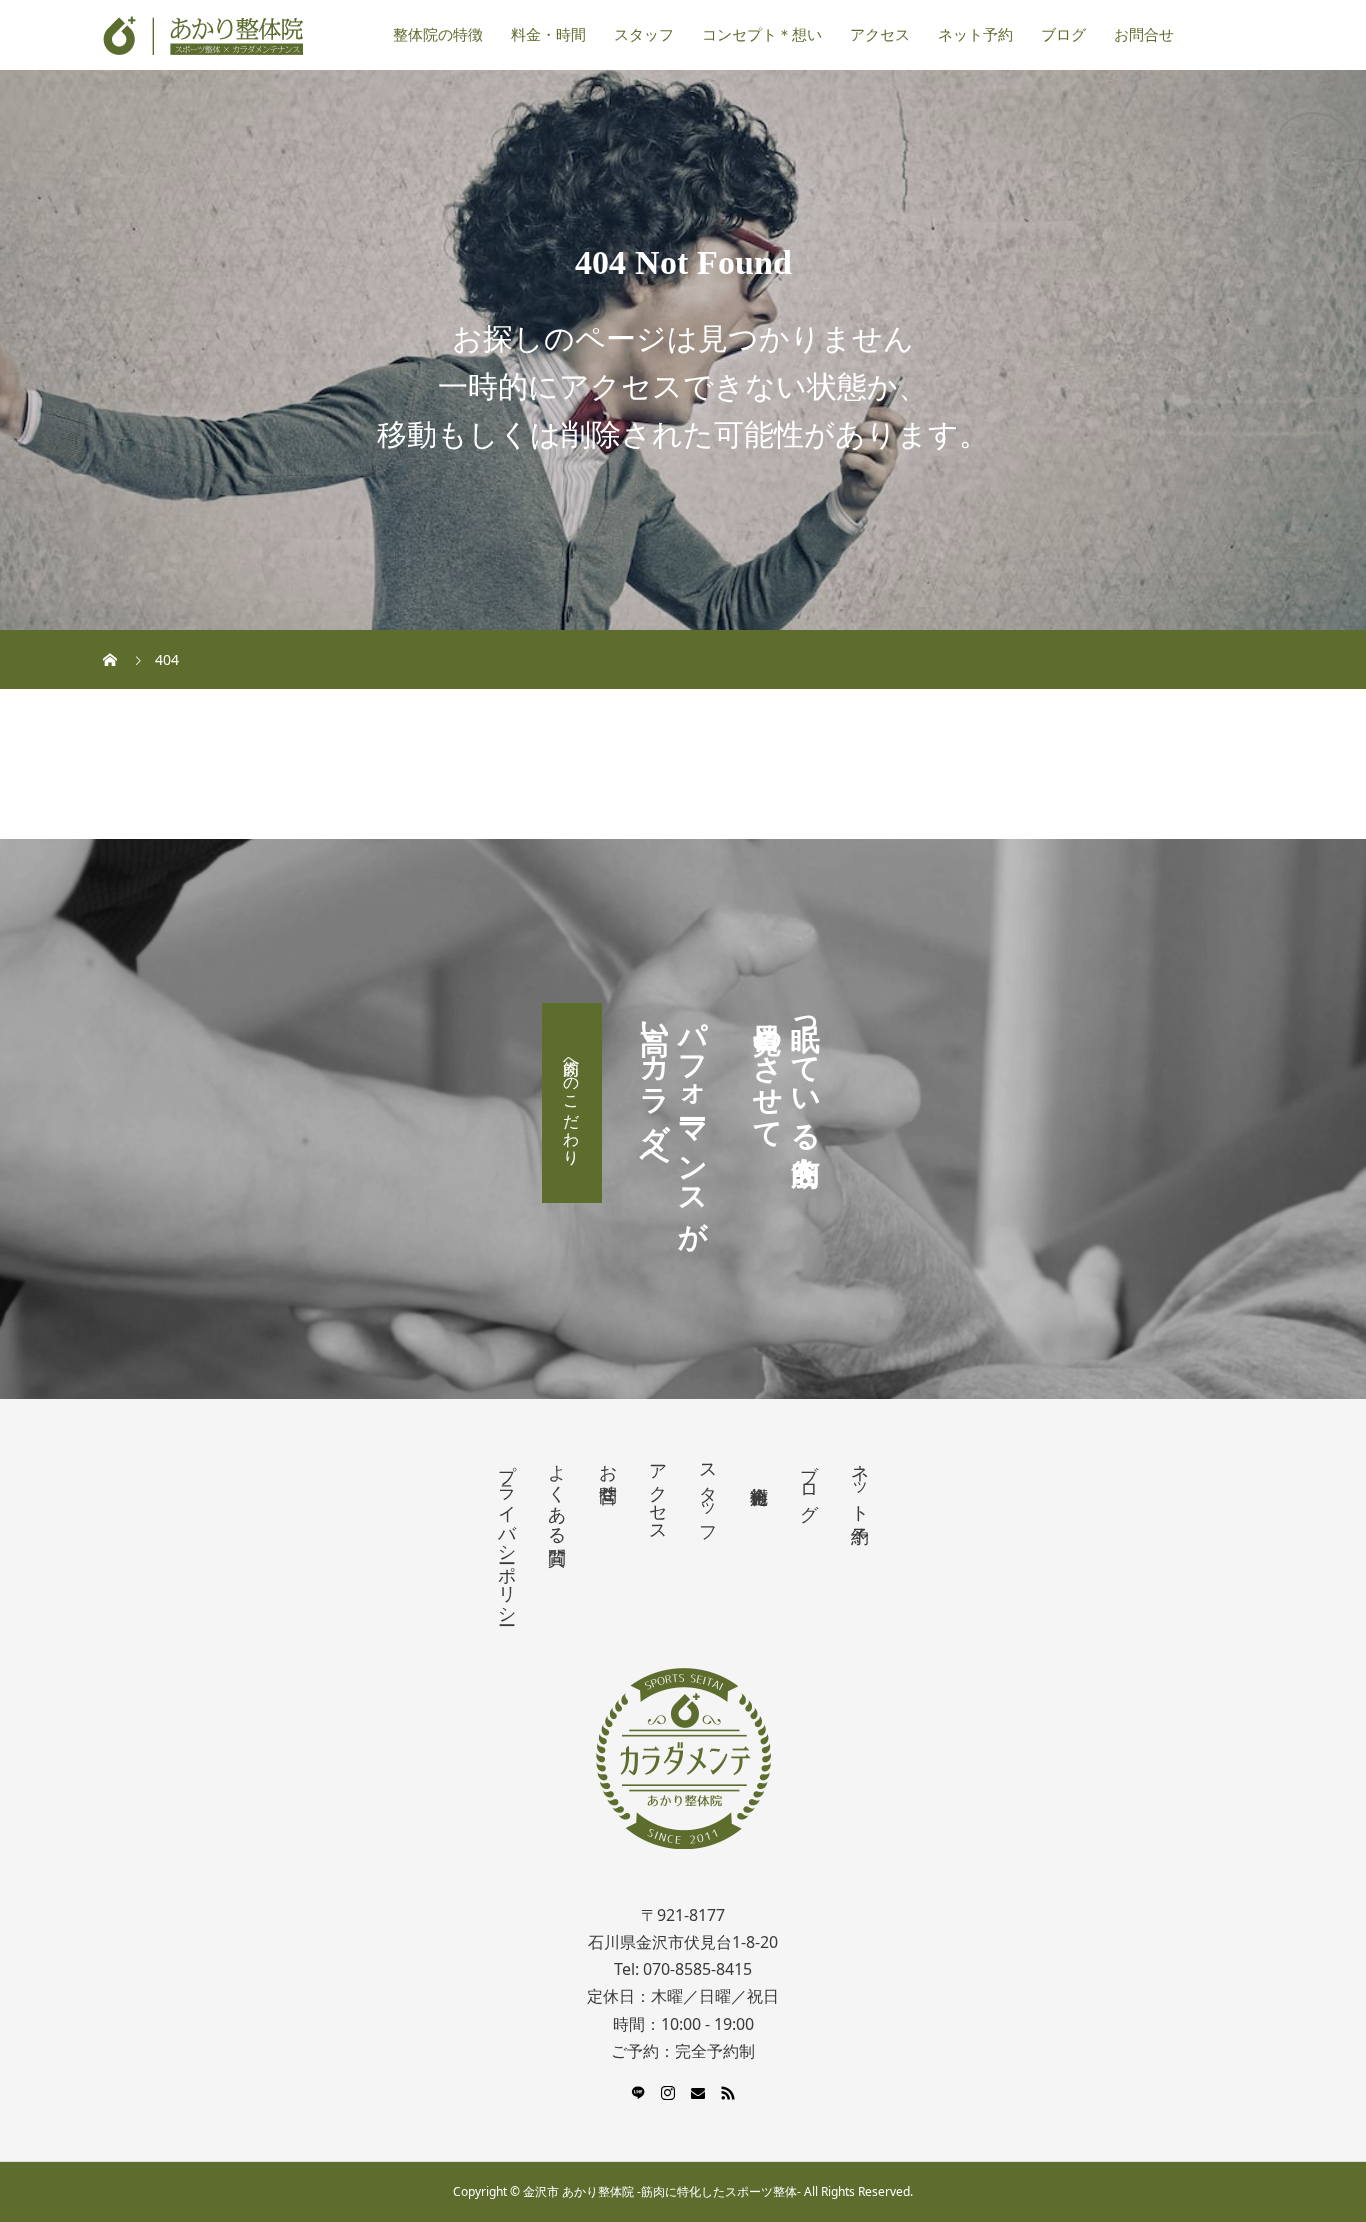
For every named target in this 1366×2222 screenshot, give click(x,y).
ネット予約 (975, 35)
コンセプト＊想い (762, 35)
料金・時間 (548, 35)
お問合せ (1144, 35)
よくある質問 (557, 1493)
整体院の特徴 (438, 35)
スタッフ (644, 35)
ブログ (1063, 35)
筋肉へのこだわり (572, 1103)
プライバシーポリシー (507, 1534)
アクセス (880, 35)
